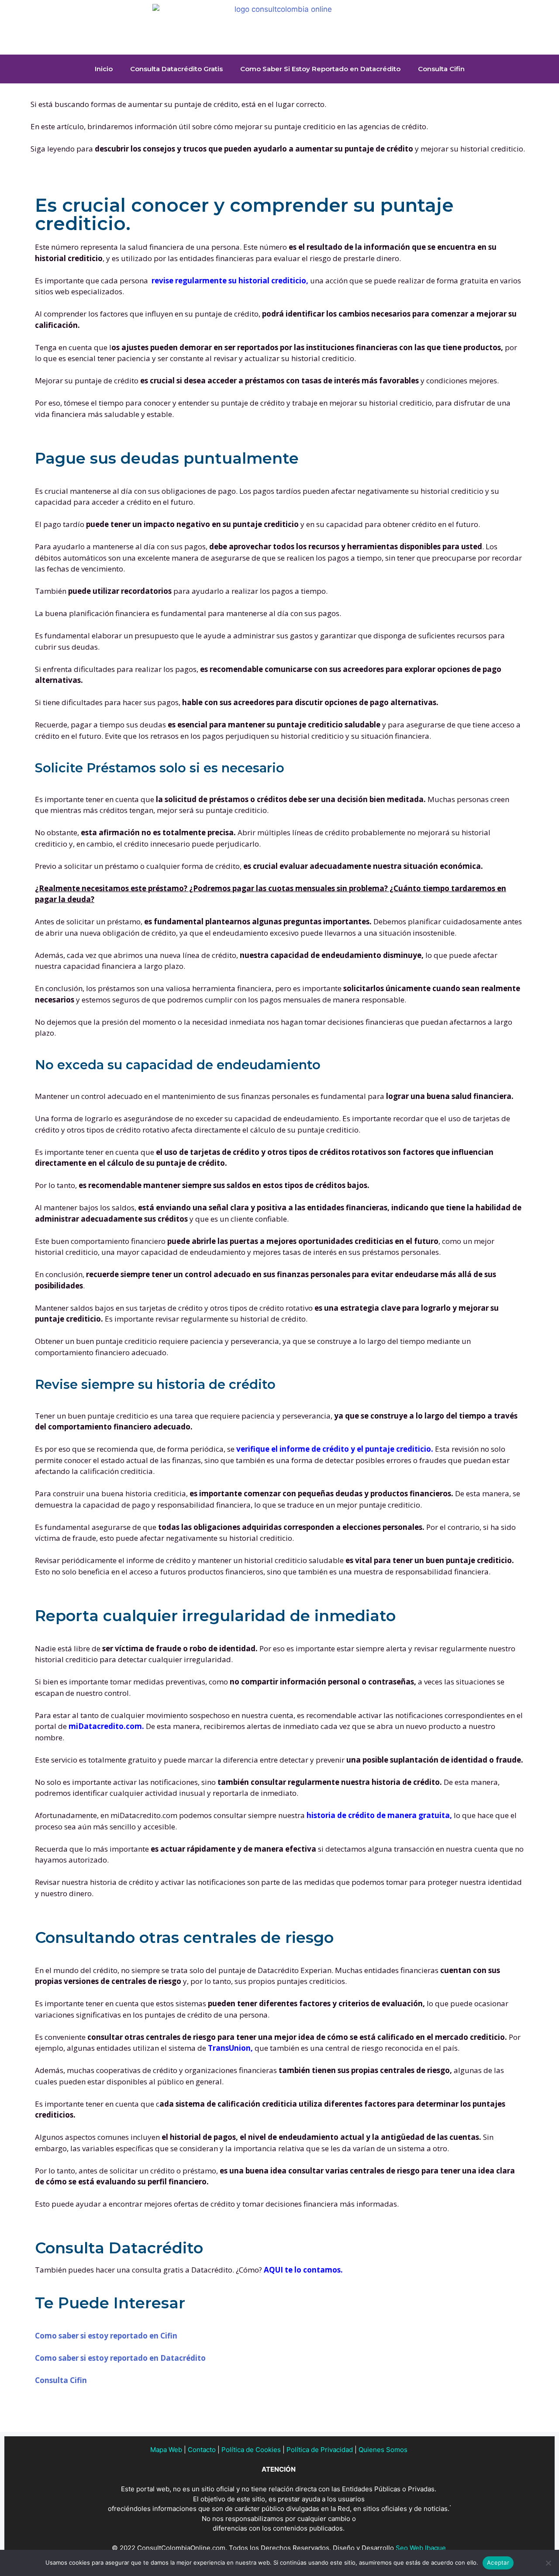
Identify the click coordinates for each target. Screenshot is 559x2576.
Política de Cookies (251, 2450)
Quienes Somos (383, 2450)
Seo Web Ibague (421, 2548)
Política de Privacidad (320, 2450)
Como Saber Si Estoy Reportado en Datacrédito (320, 69)
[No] (548, 2563)
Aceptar (498, 2562)
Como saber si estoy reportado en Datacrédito (120, 2358)
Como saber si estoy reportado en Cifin (106, 2336)
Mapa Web (166, 2450)
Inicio (104, 69)
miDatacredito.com (105, 1726)
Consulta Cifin (441, 69)
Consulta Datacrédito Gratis (176, 69)
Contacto (202, 2450)
